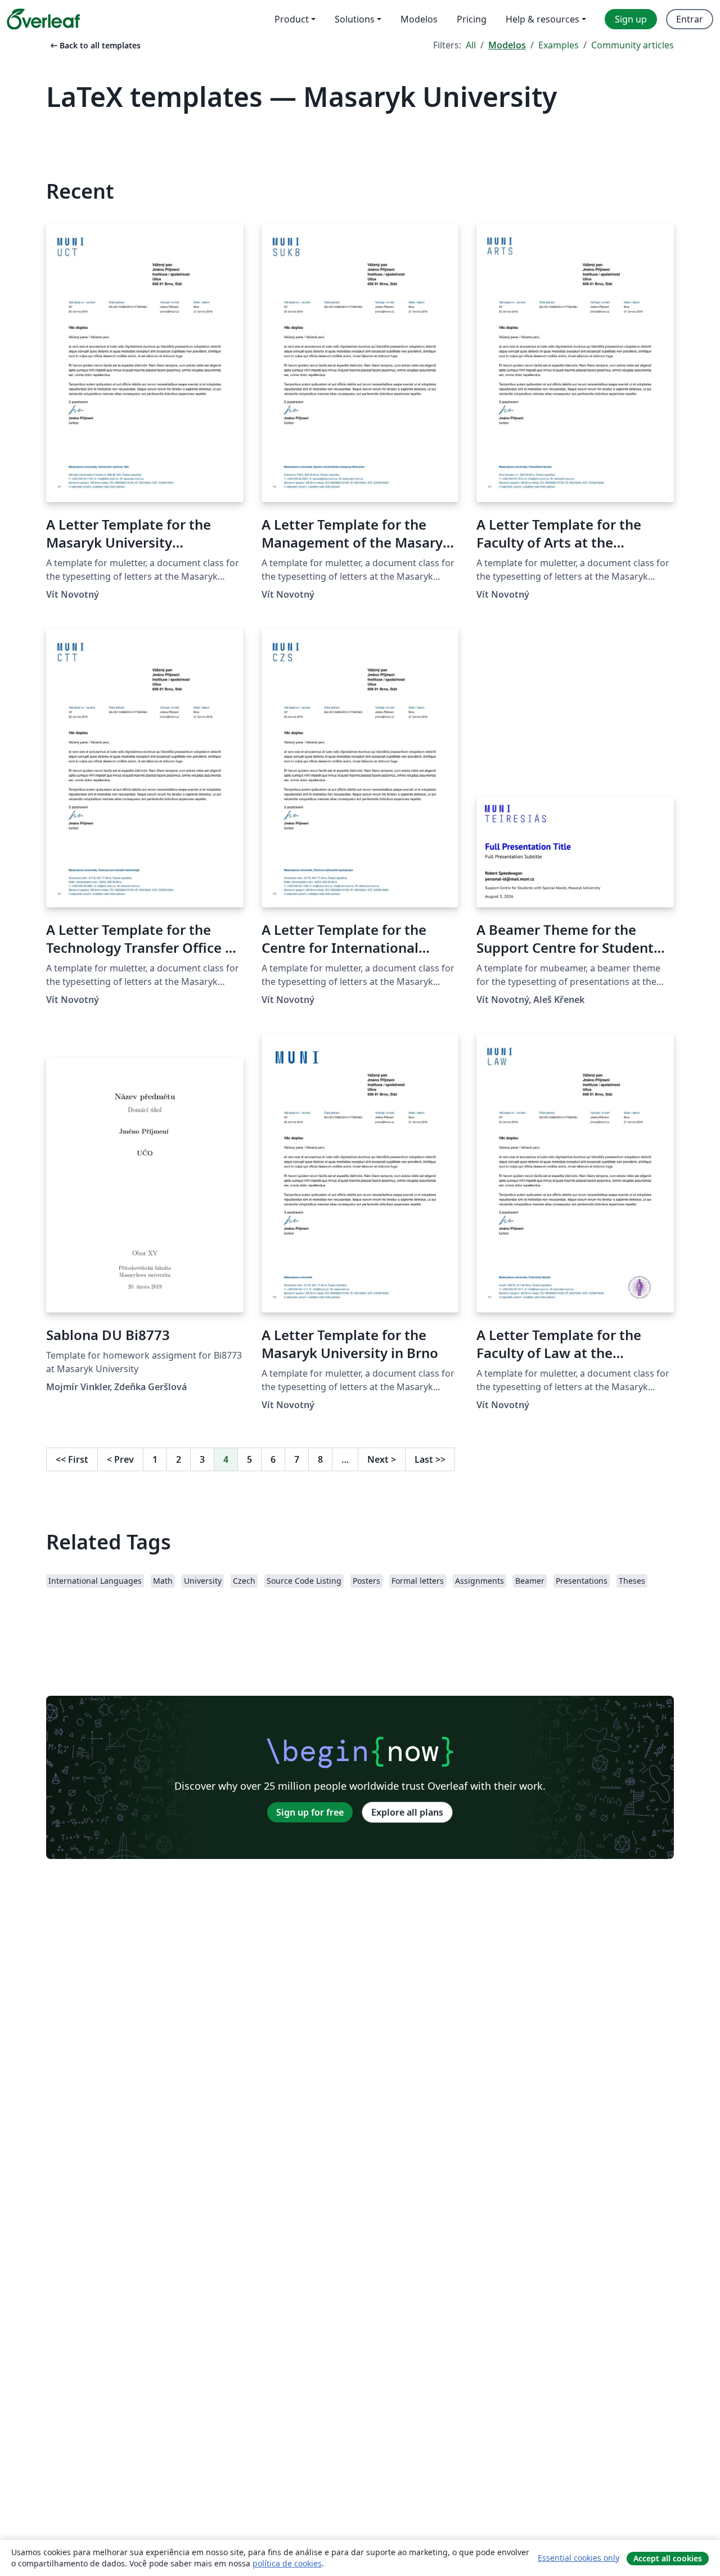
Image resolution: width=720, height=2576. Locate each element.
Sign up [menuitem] (631, 19)
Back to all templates (94, 45)
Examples (559, 45)
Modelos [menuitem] (419, 19)
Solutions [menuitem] (355, 19)
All (471, 45)
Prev (120, 1459)
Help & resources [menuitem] (543, 19)
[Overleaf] (43, 19)
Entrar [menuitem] (690, 19)
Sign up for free (310, 1812)
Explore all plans (407, 1812)
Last (430, 1459)
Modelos (507, 45)
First (72, 1459)
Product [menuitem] (292, 19)
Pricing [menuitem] (472, 19)
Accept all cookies (668, 2558)
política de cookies (287, 2563)
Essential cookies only (579, 2558)
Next (382, 1459)
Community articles (633, 45)
